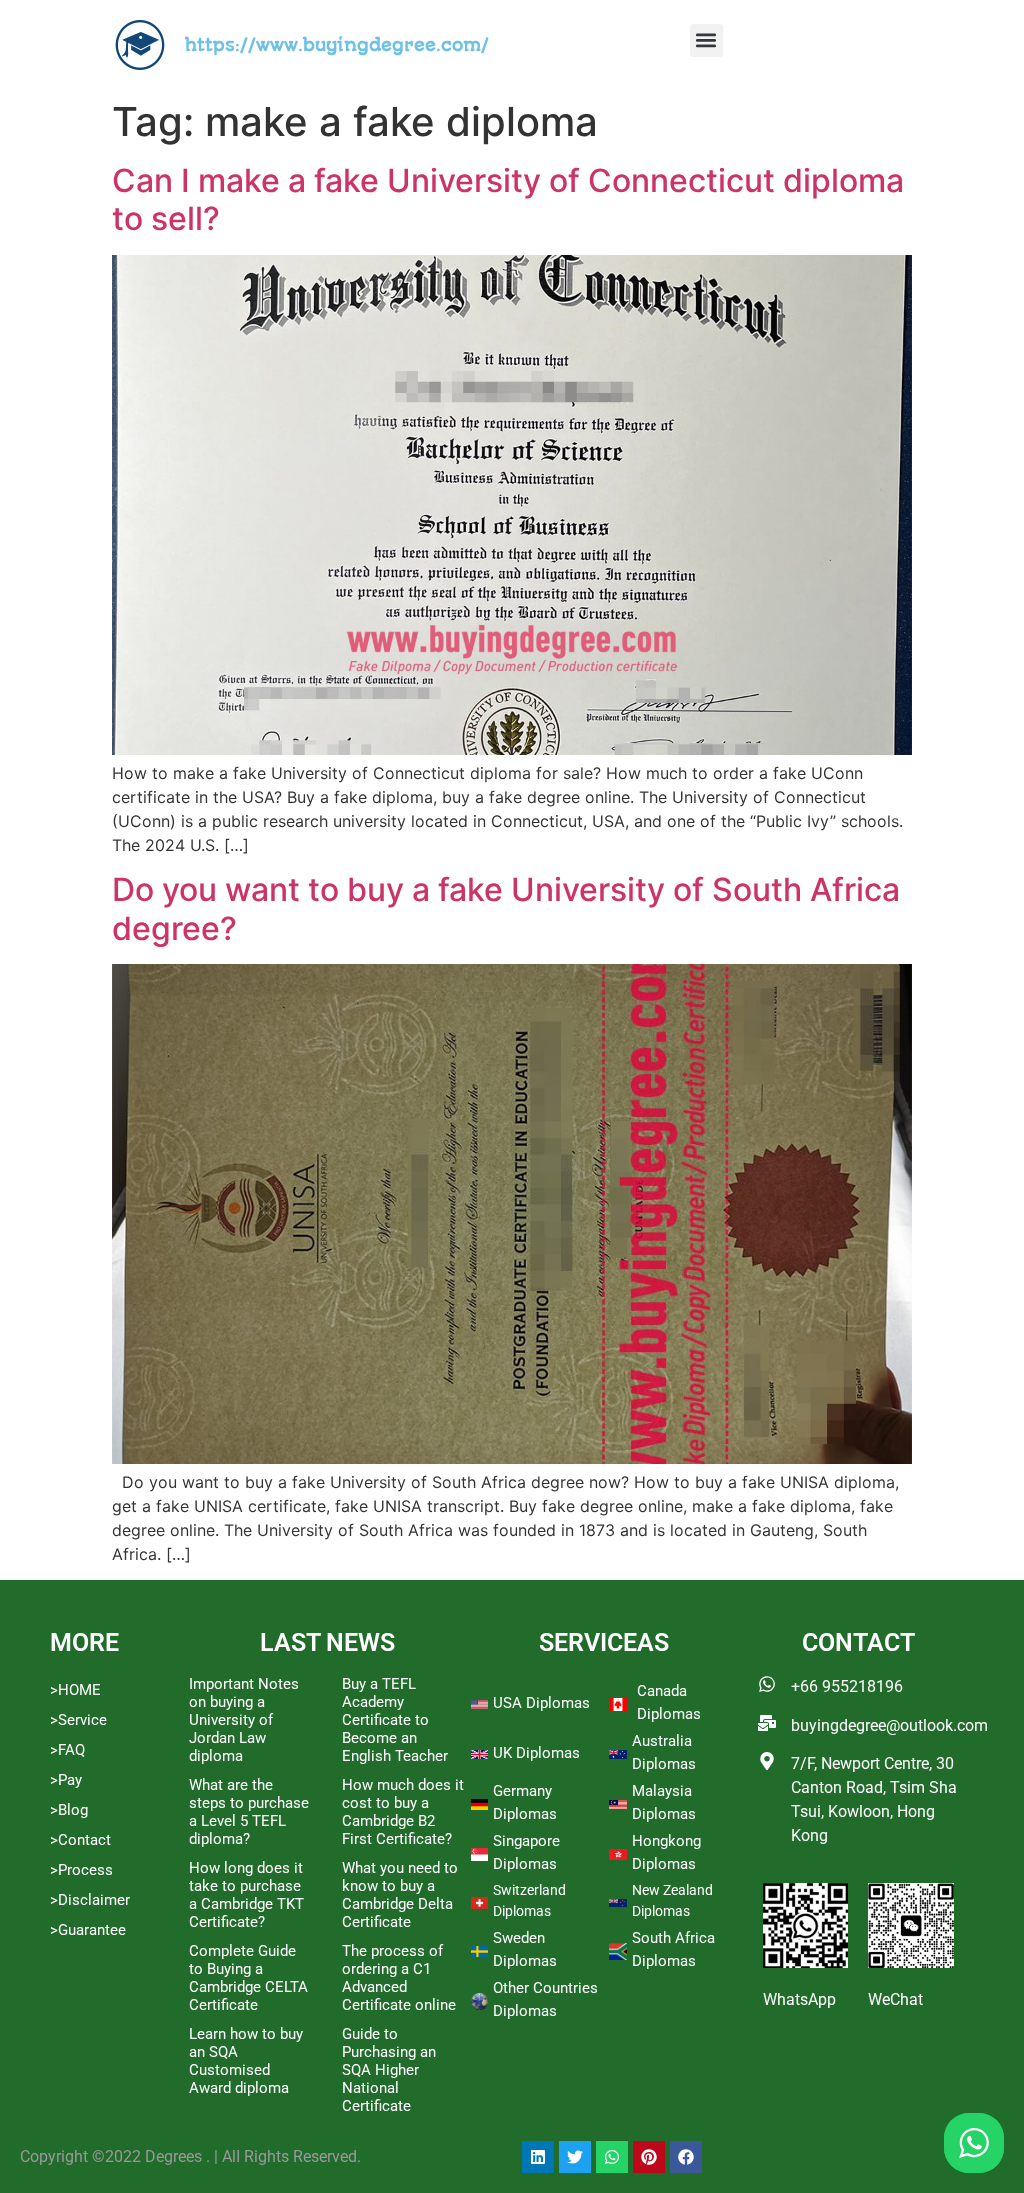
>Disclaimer (90, 1900)
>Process (81, 1870)
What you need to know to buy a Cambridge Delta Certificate (400, 1895)
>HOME (75, 1690)
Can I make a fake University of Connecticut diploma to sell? (508, 199)
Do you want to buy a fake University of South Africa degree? (506, 908)
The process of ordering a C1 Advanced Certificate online (399, 1978)
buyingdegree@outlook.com (889, 1725)
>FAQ (67, 1750)
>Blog (69, 1810)
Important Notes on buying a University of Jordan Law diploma (244, 1720)
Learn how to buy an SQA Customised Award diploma (246, 2061)
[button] (706, 40)
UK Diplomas (536, 1753)
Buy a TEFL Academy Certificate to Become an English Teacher (395, 1720)
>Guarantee (88, 1930)
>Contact (80, 1840)
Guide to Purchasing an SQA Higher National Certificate (389, 2070)
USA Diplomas (541, 1703)
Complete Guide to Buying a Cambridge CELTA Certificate (248, 1978)
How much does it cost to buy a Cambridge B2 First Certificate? (403, 1812)
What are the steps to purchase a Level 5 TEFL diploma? (249, 1812)
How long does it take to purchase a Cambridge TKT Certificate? (246, 1895)
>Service (78, 1720)
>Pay (66, 1780)
